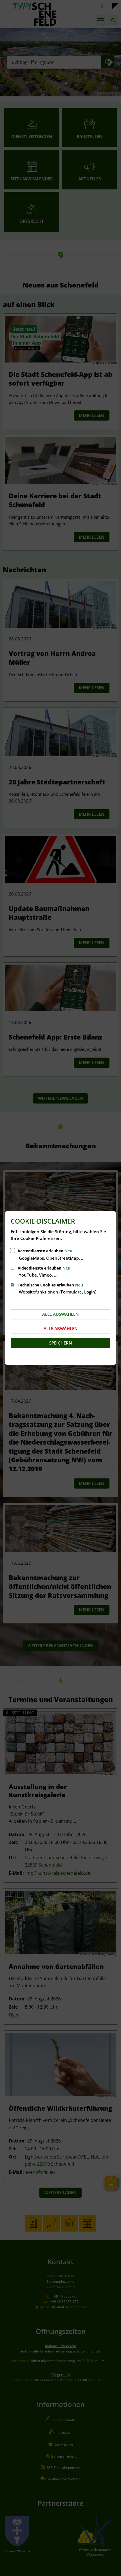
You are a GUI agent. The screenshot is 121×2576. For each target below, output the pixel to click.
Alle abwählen (61, 1328)
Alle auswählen (60, 1314)
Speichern (61, 1343)
